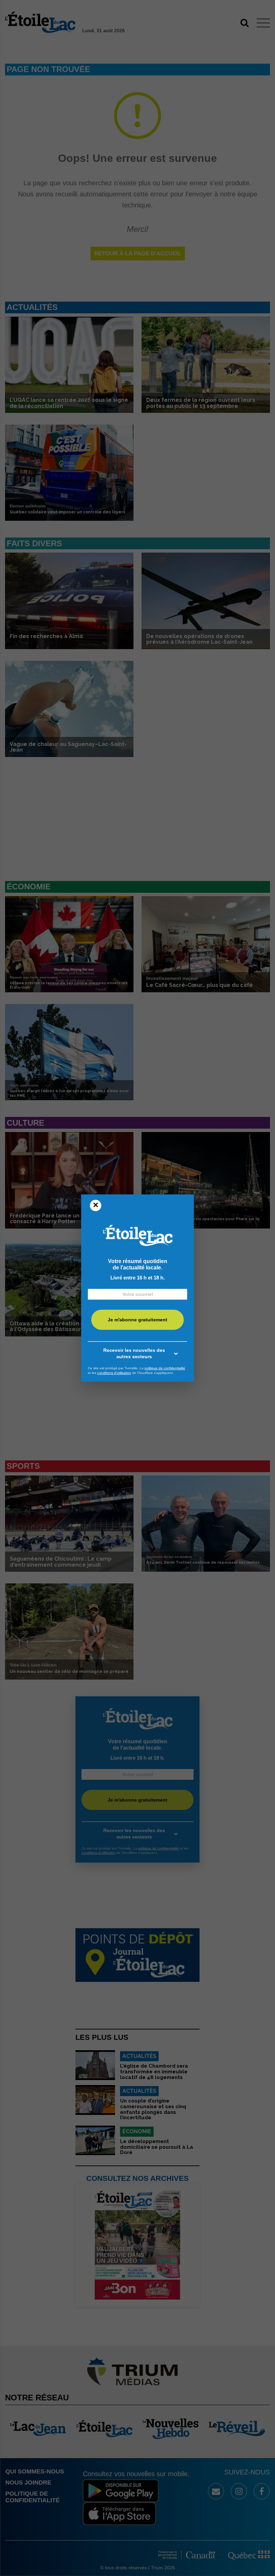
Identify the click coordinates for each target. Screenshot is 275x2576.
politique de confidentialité (165, 1368)
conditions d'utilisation (114, 1373)
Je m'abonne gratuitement (137, 1320)
